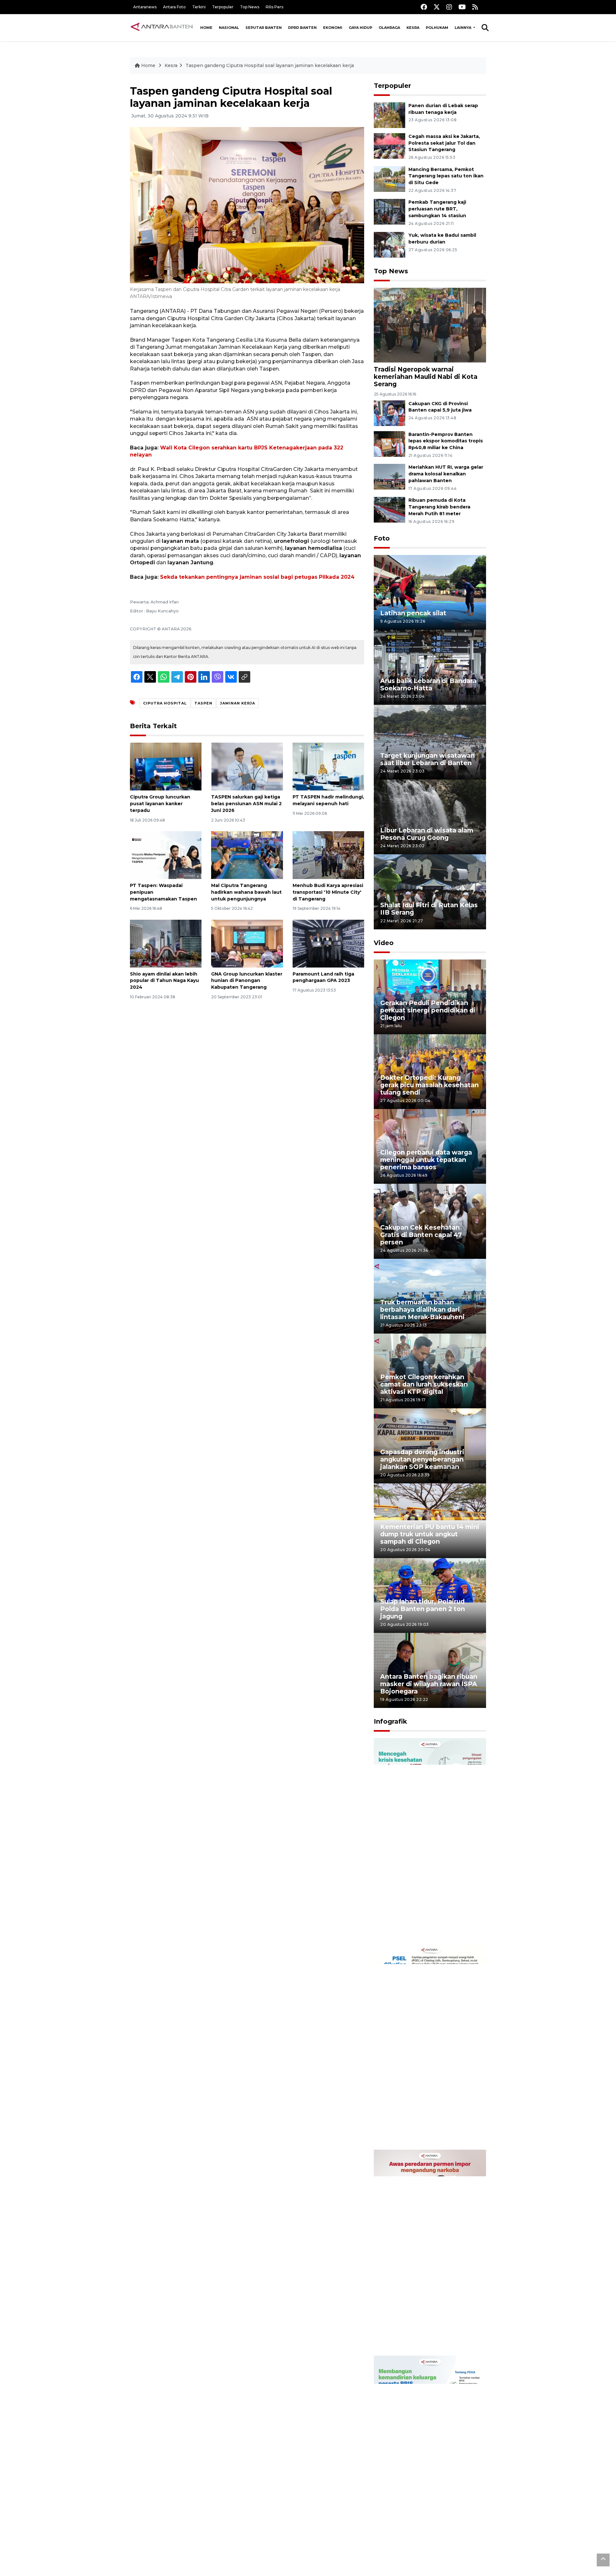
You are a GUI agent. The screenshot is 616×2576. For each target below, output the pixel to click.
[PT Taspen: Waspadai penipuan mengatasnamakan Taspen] (166, 855)
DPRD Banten (302, 28)
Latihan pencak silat (413, 613)
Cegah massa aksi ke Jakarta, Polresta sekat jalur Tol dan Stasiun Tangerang (444, 143)
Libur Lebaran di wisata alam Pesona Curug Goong (427, 834)
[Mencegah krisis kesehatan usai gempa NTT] (430, 1841)
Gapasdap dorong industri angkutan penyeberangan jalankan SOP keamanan (422, 1459)
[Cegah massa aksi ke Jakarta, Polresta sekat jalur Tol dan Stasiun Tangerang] (389, 145)
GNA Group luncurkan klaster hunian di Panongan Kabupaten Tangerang (247, 981)
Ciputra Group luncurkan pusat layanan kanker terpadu (160, 804)
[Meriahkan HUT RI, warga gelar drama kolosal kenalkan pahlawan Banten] (389, 477)
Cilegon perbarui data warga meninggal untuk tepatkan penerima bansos (426, 1160)
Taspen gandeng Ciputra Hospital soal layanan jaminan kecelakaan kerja (270, 65)
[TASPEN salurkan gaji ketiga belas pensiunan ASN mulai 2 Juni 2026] (247, 766)
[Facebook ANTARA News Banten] (424, 7)
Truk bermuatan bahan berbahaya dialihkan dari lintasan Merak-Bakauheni (422, 1309)
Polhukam (437, 28)
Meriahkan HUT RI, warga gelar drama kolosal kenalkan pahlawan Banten (446, 474)
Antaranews (145, 7)
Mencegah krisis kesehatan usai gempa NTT (425, 1923)
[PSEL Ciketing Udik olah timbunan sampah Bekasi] (430, 2046)
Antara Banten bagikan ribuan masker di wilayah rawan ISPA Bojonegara (429, 1684)
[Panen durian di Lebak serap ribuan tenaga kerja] (389, 115)
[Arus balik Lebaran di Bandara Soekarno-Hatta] (430, 667)
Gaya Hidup (360, 28)
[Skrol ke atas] (603, 2560)
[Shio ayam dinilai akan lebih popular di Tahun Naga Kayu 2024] (166, 943)
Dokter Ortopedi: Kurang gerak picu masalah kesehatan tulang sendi (429, 1085)
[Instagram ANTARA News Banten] (449, 7)
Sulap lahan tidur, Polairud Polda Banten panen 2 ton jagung (423, 1609)
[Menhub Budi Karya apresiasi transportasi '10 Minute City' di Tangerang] (328, 855)
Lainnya (463, 28)
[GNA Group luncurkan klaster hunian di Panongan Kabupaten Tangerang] (247, 943)
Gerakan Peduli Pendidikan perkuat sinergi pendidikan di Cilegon (428, 1010)
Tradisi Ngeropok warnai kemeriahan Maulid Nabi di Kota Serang (426, 377)
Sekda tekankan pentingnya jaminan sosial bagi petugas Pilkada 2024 (257, 577)
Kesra (413, 28)
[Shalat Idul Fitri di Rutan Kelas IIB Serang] (430, 891)
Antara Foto (174, 7)
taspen (203, 703)
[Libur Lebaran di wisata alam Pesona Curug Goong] (430, 817)
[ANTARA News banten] (162, 28)
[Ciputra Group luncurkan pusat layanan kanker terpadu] (166, 766)
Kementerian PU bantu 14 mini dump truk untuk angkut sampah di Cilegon (430, 1534)
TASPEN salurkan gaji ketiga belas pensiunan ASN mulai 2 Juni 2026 (246, 804)
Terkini (199, 7)
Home (206, 28)
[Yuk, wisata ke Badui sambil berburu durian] (389, 244)
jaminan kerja (238, 703)
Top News (250, 7)
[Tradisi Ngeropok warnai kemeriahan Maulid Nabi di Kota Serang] (430, 325)
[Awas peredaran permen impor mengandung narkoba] (430, 2252)
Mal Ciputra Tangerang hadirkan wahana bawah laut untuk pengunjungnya (246, 892)
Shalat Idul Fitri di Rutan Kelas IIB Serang (429, 909)
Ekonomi (333, 28)
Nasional (229, 28)
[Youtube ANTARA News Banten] (462, 7)
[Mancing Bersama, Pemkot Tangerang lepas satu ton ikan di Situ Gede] (389, 179)
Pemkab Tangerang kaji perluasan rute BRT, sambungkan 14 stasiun (437, 209)
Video (384, 943)
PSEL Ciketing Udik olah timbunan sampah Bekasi (421, 2129)
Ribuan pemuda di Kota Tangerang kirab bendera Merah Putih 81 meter (439, 507)
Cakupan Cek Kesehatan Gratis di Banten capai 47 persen (421, 1235)
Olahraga (389, 28)
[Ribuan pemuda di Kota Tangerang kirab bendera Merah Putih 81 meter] (389, 509)
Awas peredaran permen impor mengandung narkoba (426, 2335)
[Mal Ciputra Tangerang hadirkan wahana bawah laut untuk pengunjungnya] (247, 855)
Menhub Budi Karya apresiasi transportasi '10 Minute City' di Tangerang (328, 892)
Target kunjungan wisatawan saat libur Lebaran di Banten (428, 759)
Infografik (390, 1721)
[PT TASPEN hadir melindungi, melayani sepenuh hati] (328, 766)
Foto (382, 538)
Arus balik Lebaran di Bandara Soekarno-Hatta (428, 684)
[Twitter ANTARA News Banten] (437, 7)
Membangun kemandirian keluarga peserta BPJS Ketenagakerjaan (422, 2537)
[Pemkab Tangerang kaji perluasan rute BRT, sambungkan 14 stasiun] (389, 212)
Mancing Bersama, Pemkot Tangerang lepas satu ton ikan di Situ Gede (446, 176)
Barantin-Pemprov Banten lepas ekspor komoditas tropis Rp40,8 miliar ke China (446, 441)
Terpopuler (223, 7)
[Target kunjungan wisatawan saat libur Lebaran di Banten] (430, 742)
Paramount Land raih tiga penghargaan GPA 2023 (323, 977)
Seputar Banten (264, 28)
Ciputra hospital (165, 703)
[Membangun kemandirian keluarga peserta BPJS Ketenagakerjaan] (430, 2458)
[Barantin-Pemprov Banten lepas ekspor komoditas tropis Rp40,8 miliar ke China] (389, 444)
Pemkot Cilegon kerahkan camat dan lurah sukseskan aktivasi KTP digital (424, 1384)
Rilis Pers (274, 7)
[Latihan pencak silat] (430, 592)
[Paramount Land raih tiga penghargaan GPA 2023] (328, 943)
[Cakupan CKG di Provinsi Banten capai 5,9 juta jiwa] (389, 413)
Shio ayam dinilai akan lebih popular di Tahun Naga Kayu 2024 (164, 981)
